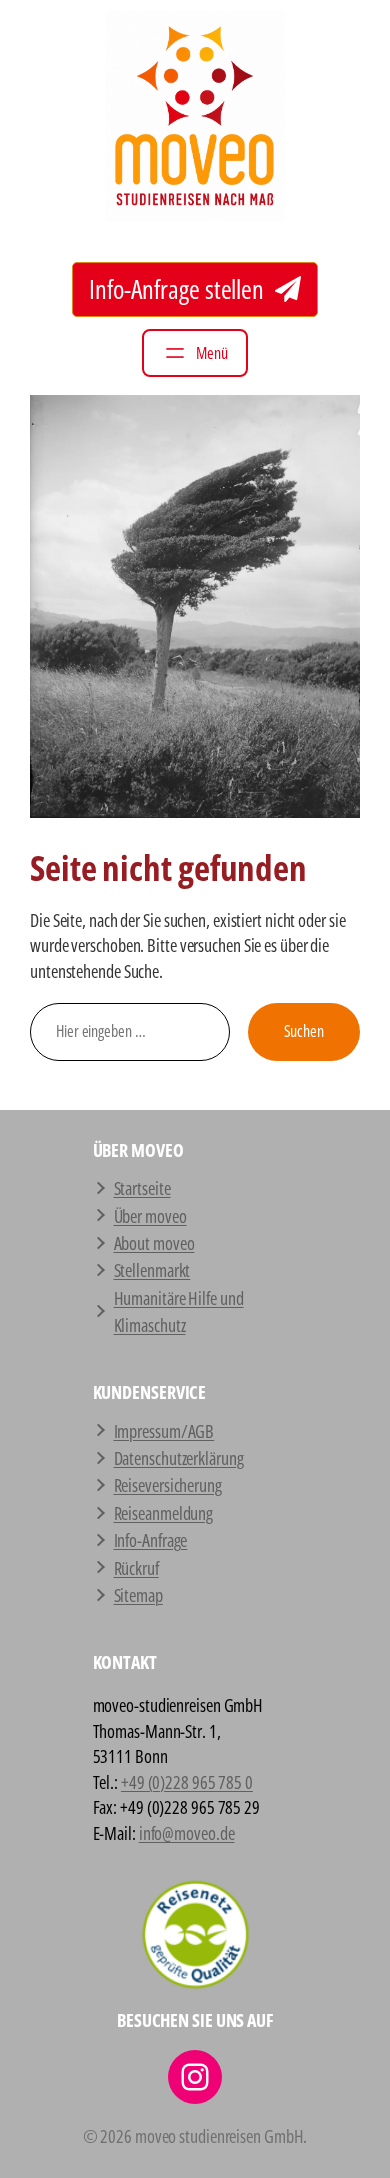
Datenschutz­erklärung (179, 1457)
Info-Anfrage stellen (179, 289)
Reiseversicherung (168, 1484)
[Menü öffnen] (195, 353)
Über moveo (150, 1215)
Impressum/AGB (164, 1430)
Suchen (304, 1031)
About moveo (154, 1242)
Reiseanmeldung (164, 1512)
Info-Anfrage (151, 1539)
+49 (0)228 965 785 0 (187, 1781)
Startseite (142, 1187)
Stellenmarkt (152, 1269)
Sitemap (138, 1594)
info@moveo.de (187, 1832)
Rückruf (136, 1567)
